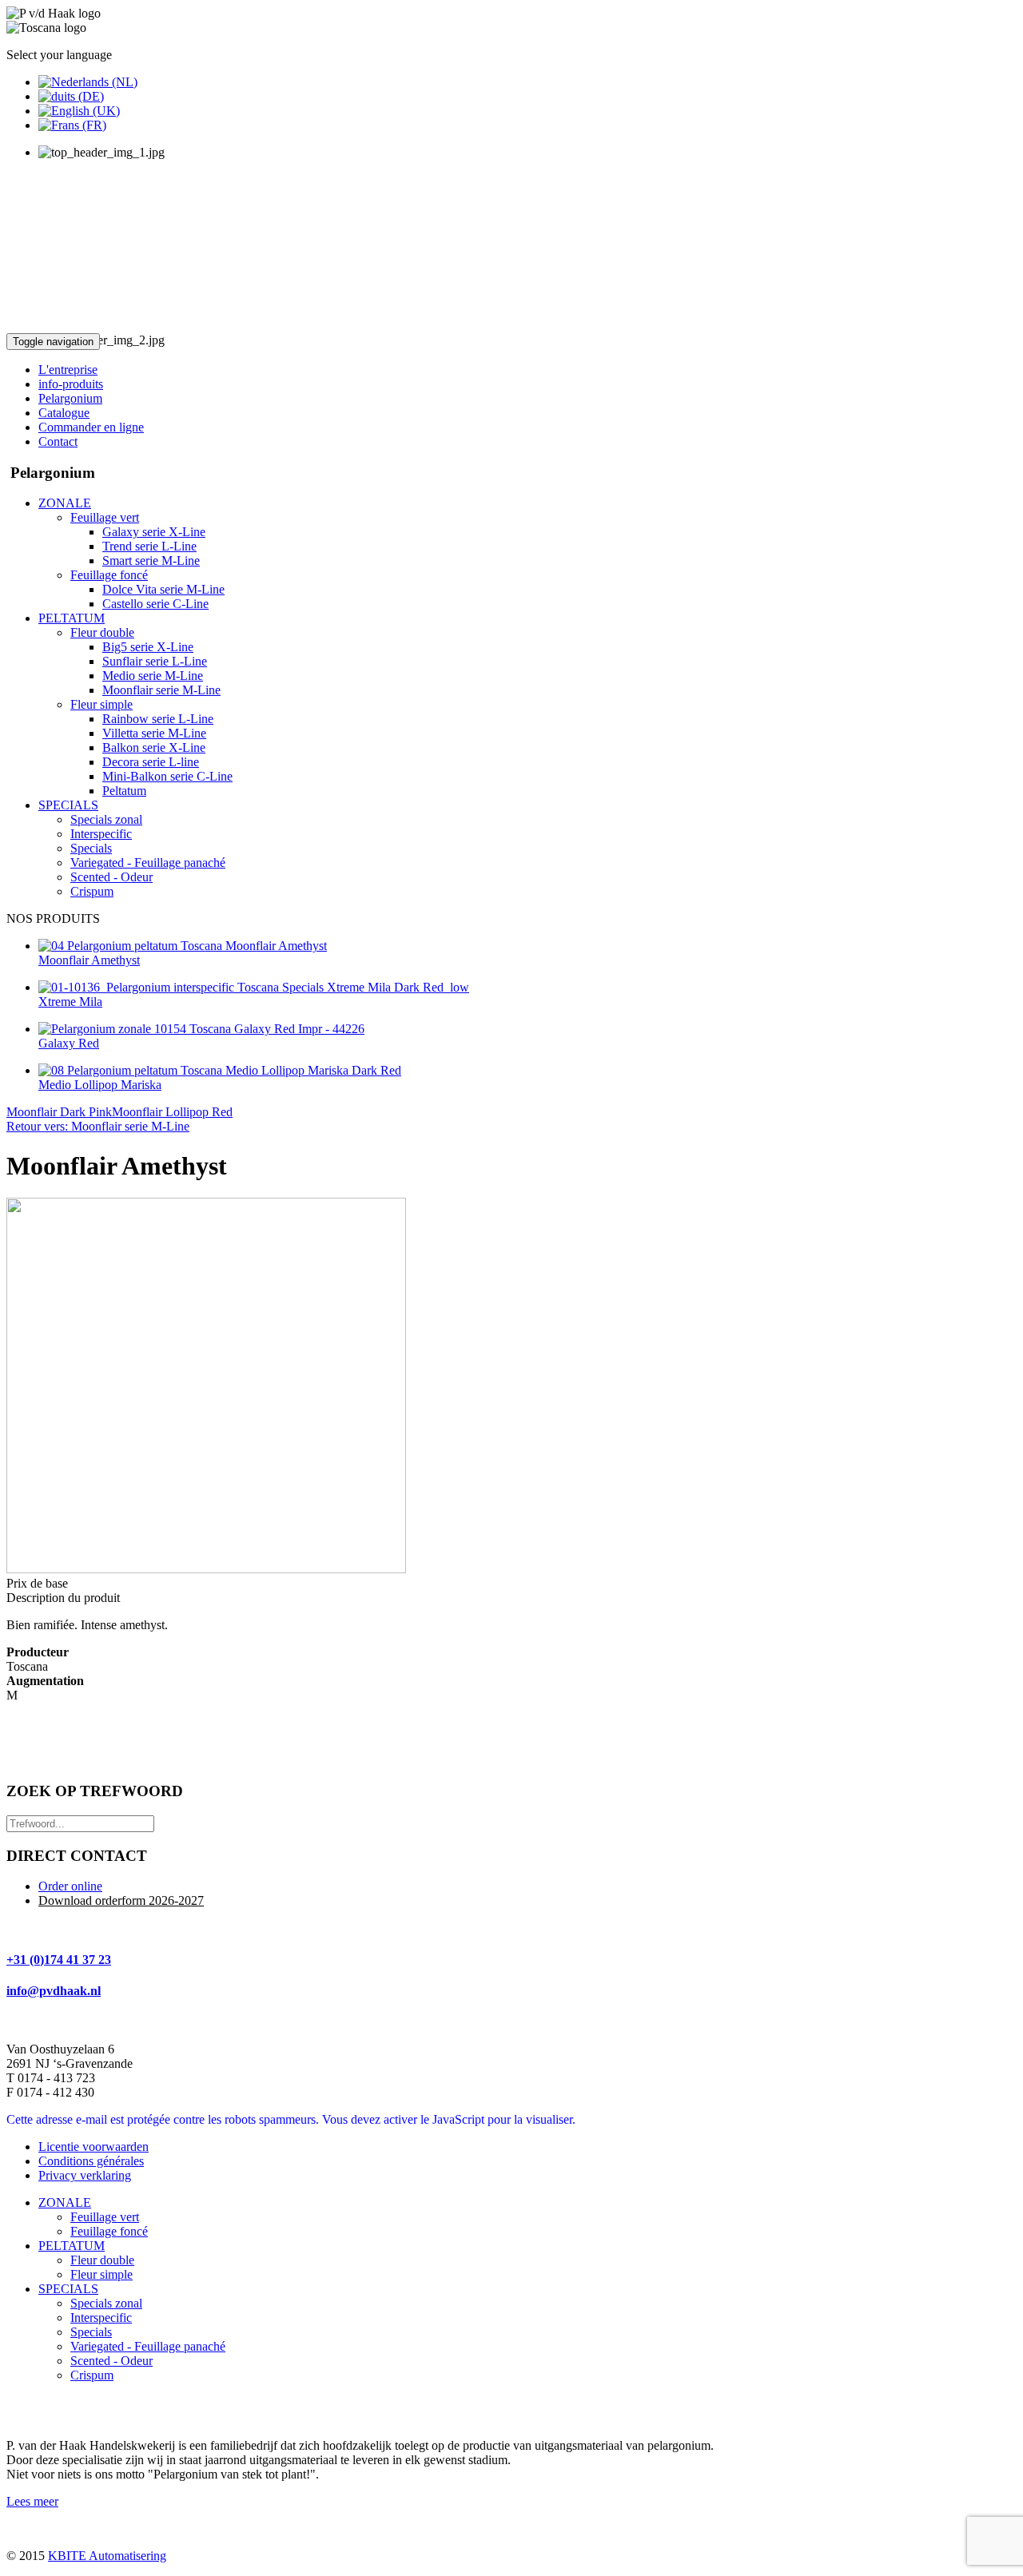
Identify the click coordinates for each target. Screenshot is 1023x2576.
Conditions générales (91, 2161)
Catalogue (64, 413)
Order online (70, 1886)
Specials (91, 2332)
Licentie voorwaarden (94, 2147)
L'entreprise (68, 370)
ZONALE (65, 2202)
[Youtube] (50, 2409)
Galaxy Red (69, 1043)
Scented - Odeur (111, 2361)
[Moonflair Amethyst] (183, 946)
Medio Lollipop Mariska (100, 1085)
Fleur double (102, 2260)
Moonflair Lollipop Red (172, 1112)
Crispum (92, 2375)
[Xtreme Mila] (254, 987)
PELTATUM (72, 2246)
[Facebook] (20, 2409)
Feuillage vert (105, 2217)
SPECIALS (68, 2289)
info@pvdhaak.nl (54, 1991)
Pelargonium (70, 398)
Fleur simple (102, 2274)
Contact (58, 441)
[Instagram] (81, 2409)
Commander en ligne (91, 427)
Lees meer (32, 2501)
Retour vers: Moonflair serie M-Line (98, 1126)
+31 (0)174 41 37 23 (59, 1960)
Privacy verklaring (85, 2175)
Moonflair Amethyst (89, 960)
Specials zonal (106, 2303)
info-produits (71, 384)
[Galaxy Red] (201, 1029)
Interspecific (101, 2318)
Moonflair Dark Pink (59, 1112)
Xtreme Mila (70, 1002)
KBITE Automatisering (107, 2556)
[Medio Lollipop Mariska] (220, 1070)
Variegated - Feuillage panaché (148, 2346)
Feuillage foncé (109, 2231)
